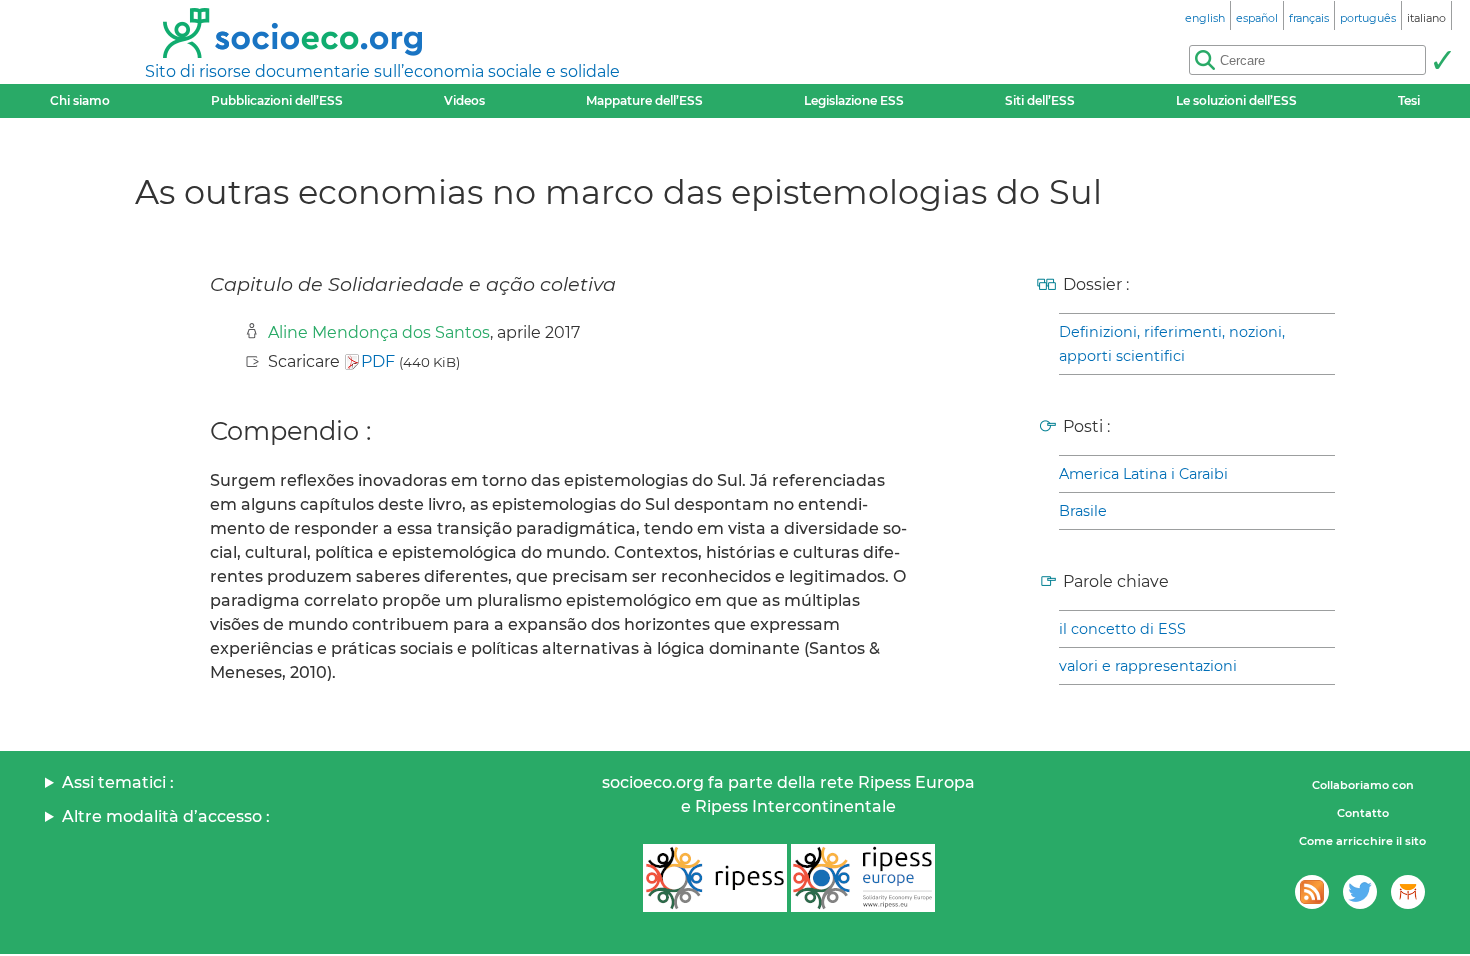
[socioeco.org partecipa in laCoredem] (1408, 892)
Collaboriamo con (1363, 785)
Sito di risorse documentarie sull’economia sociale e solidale (382, 71)
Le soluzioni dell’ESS (1236, 100)
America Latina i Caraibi (1143, 474)
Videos (464, 100)
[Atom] (1312, 892)
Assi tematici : (118, 782)
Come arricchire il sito (1362, 841)
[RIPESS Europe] (863, 878)
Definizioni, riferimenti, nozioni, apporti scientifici (1172, 344)
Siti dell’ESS (1040, 100)
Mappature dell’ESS (644, 100)
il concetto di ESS (1122, 629)
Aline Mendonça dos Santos (379, 332)
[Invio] (1442, 60)
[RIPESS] (715, 878)
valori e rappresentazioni (1148, 666)
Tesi (1409, 100)
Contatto (1363, 813)
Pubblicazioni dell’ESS (277, 100)
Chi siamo (80, 100)
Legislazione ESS (854, 100)
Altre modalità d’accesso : (166, 816)
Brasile (1083, 511)
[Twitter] (1360, 892)
